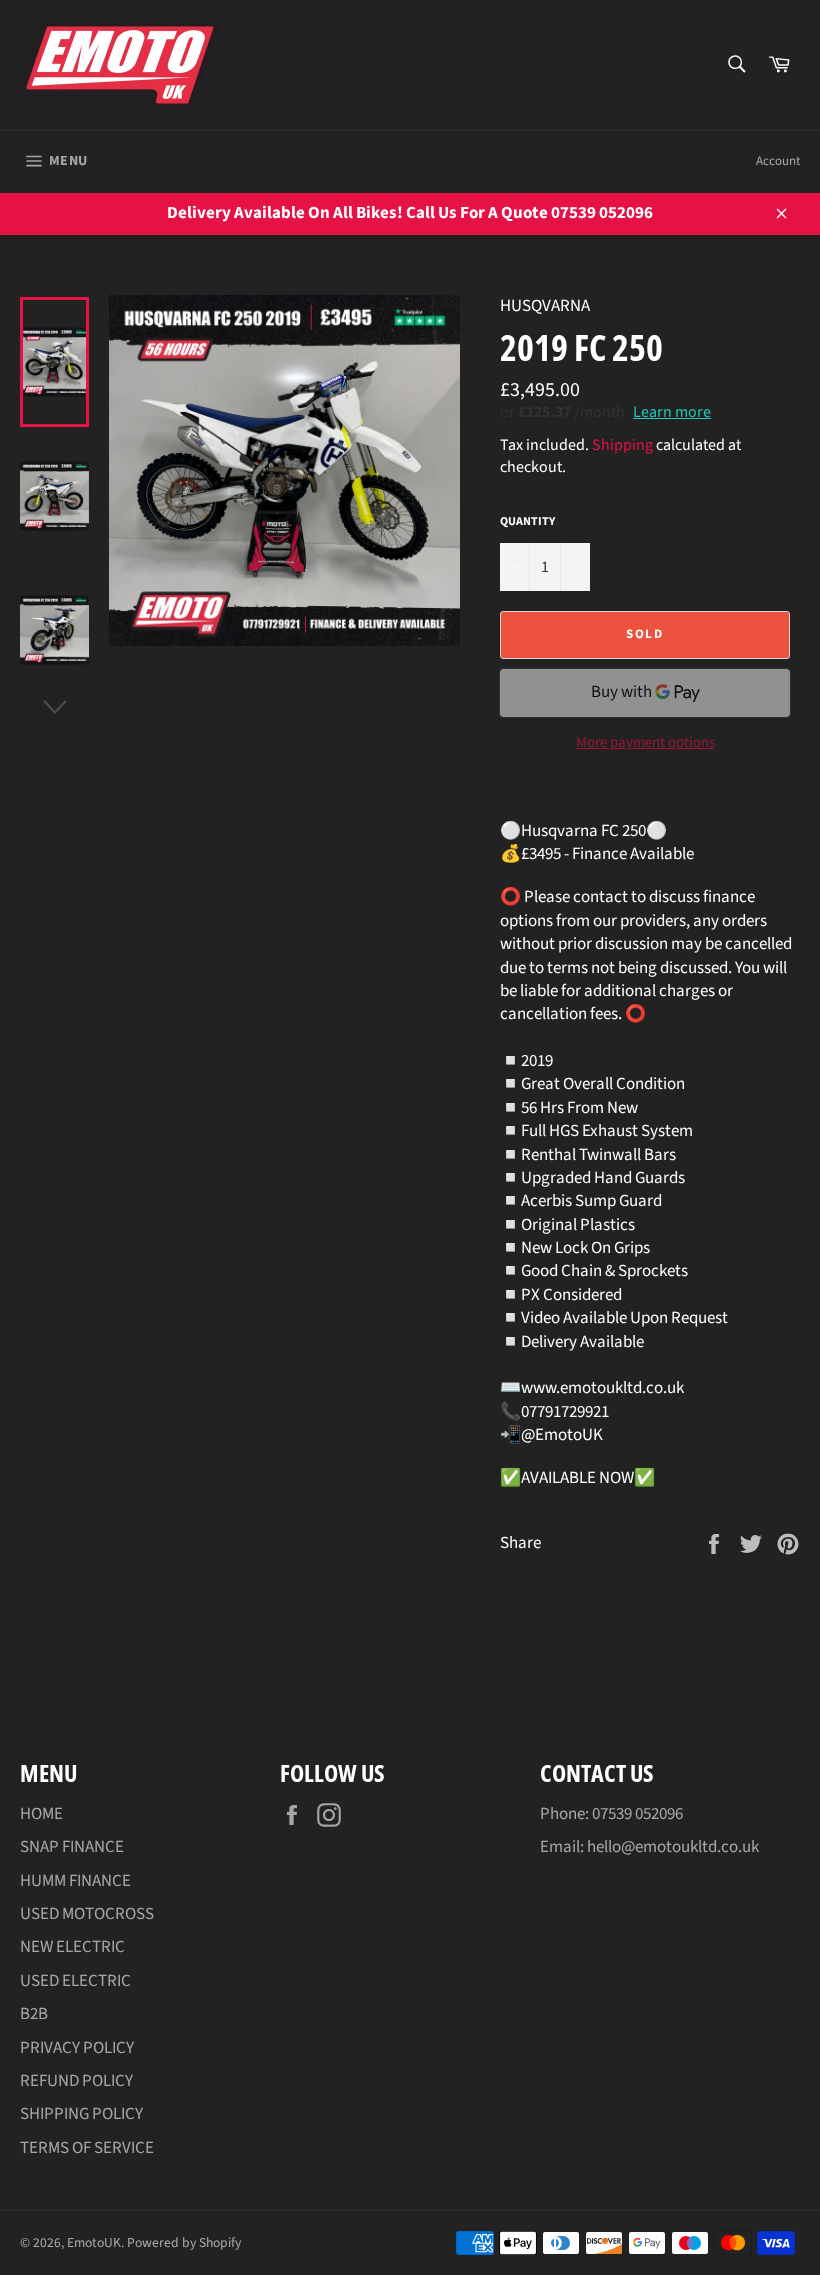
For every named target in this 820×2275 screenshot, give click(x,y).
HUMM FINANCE (75, 1881)
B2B (34, 2014)
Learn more (672, 412)
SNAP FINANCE (72, 1847)
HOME (41, 1814)
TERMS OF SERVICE (87, 2148)
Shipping (622, 445)
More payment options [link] (645, 743)
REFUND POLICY (76, 2081)
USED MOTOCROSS (87, 1914)
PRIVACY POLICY (77, 2048)
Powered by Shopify (184, 2242)
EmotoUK (94, 2242)
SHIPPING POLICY (81, 2114)
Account (778, 161)
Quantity (527, 522)
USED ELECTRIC (75, 1981)
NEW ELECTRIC (72, 1947)
